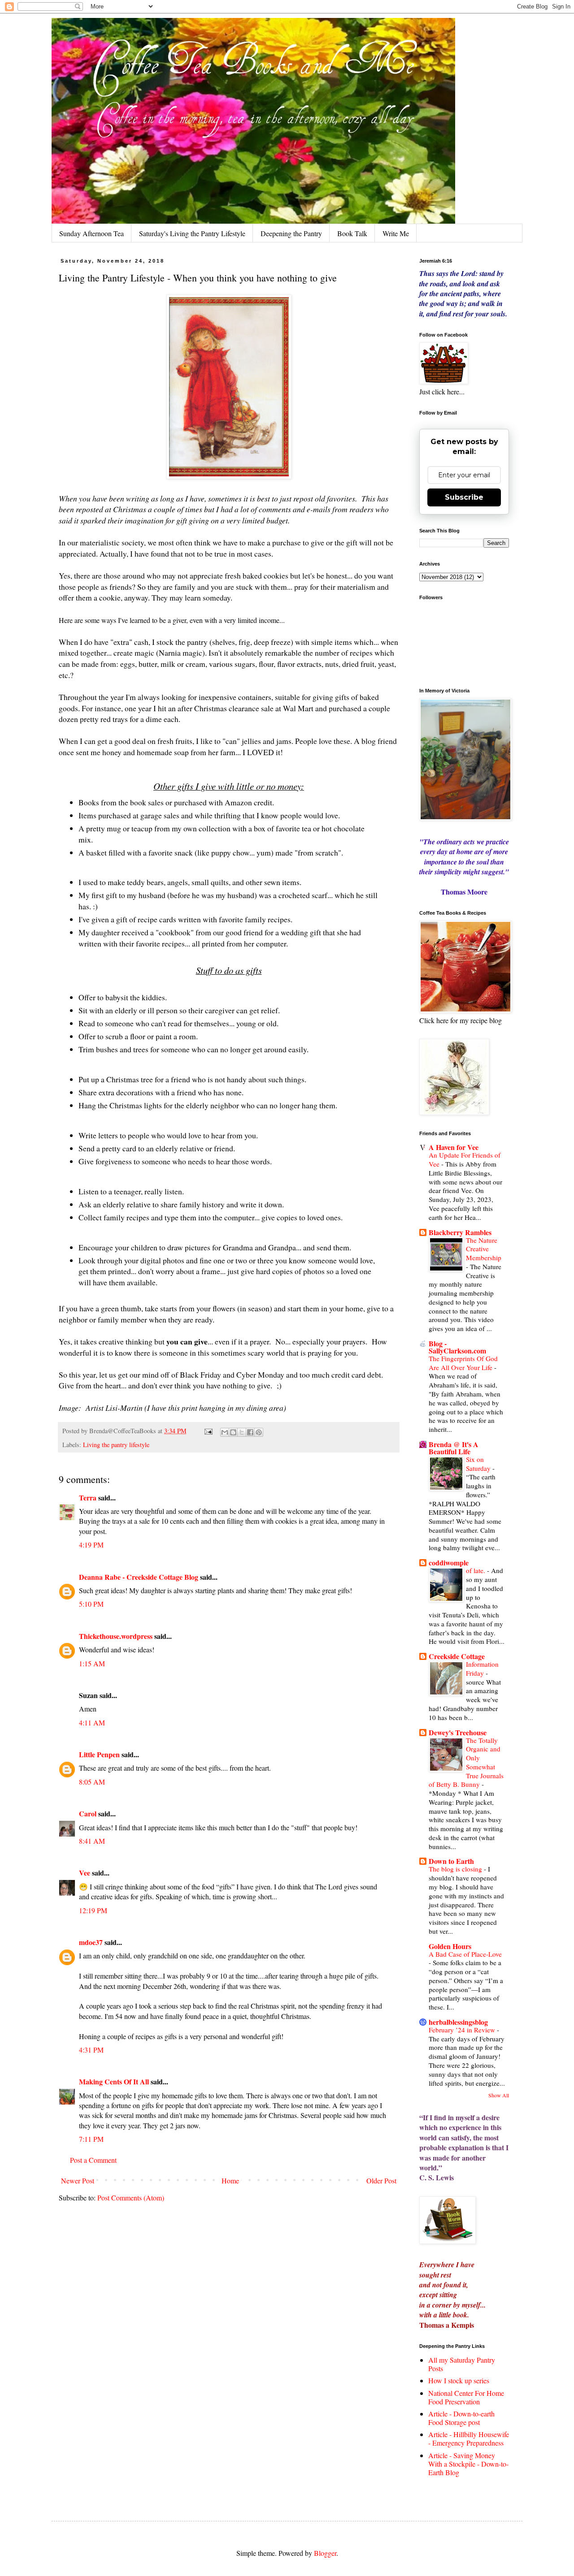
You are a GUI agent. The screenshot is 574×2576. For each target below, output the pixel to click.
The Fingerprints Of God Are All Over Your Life (463, 1363)
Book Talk (352, 233)
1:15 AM (92, 1663)
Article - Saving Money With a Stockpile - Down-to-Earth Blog (468, 2464)
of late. (476, 1570)
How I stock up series (459, 2380)
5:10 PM (91, 1604)
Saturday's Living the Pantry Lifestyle (192, 233)
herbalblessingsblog (458, 2022)
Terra (89, 1498)
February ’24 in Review (463, 2030)
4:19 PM (91, 1545)
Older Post (381, 2181)
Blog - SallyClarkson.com (457, 1347)
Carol (88, 1813)
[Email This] (225, 1432)
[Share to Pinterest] (259, 1432)
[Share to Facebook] (250, 1432)
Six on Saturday (479, 1464)
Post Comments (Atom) (131, 2198)
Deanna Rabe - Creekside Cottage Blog (139, 1577)
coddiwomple (449, 1562)
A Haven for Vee (454, 1147)
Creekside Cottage (457, 1656)
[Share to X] (242, 1432)
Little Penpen (99, 1754)
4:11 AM (92, 1722)
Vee (85, 1873)
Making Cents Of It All (114, 2081)
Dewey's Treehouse (458, 1732)
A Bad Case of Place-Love (465, 1954)
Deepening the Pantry (291, 233)
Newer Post (78, 2181)
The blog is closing (456, 1869)
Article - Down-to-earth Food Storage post (461, 2418)
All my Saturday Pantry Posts (462, 2364)
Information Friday (482, 1668)
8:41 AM (92, 1841)
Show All (499, 2095)
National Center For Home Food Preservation (466, 2397)
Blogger (325, 2553)
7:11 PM (91, 2139)
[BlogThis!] (233, 1432)
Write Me (396, 233)
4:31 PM (91, 2050)
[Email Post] (208, 1431)
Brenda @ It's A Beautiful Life (454, 1448)
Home (230, 2181)
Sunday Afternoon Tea (91, 233)
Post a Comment (93, 2160)
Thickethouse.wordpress (116, 1636)
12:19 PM (93, 1910)
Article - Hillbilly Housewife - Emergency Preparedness (469, 2438)
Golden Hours (450, 1946)
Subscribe (464, 497)
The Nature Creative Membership (484, 1249)
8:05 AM (92, 1782)
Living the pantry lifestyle (116, 1445)
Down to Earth (451, 1861)
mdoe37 (91, 1942)
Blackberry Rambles (460, 1232)
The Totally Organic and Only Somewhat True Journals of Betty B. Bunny (466, 1762)
